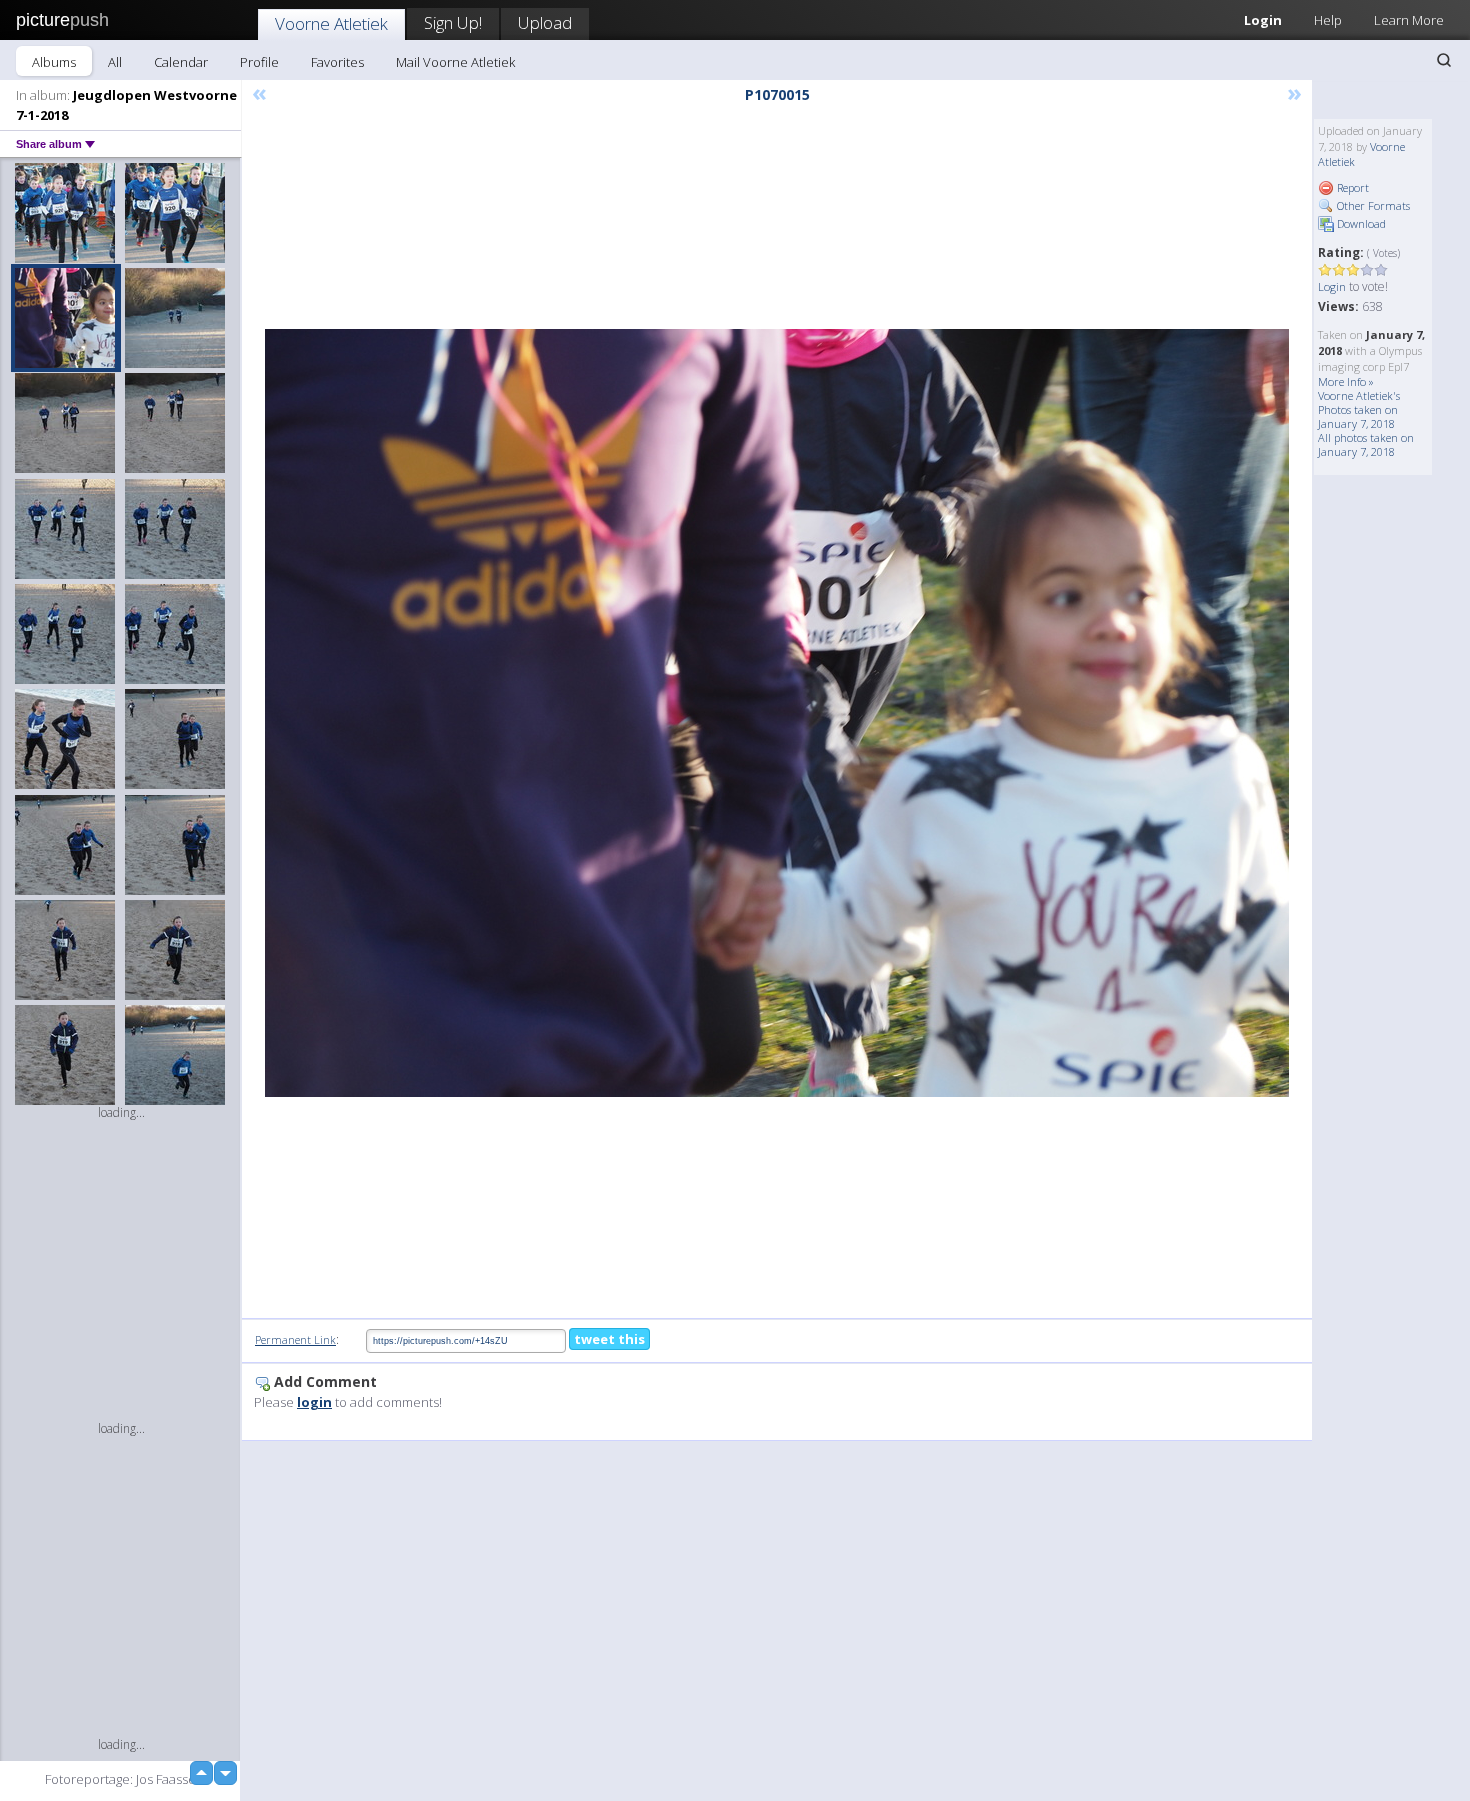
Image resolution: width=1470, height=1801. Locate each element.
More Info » (1346, 381)
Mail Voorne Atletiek (455, 62)
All (115, 62)
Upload (545, 22)
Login (1263, 20)
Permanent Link (295, 1339)
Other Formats (1372, 205)
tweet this (609, 1339)
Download (1360, 223)
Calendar (181, 62)
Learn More (1409, 20)
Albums (54, 62)
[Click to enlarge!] (777, 713)
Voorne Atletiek (331, 23)
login (314, 1402)
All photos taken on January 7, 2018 (1366, 444)
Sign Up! (453, 22)
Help (1328, 20)
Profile (259, 62)
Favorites (337, 62)
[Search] (1444, 60)
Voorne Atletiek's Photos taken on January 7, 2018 (1359, 409)
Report (1351, 187)
